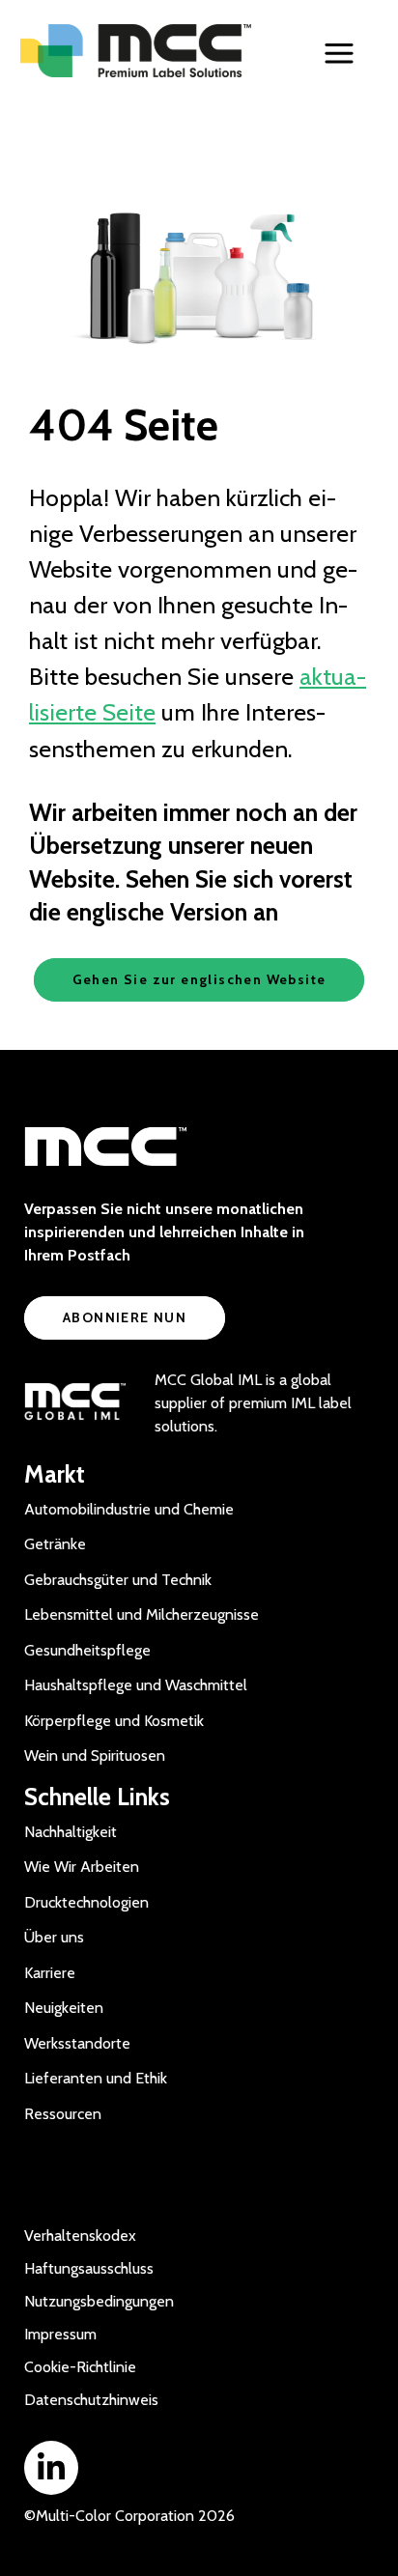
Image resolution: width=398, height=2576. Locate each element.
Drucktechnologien (86, 1902)
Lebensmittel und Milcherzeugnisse (142, 1614)
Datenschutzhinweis (91, 2400)
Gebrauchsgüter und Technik (118, 1580)
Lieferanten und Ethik (96, 2078)
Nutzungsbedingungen (99, 2301)
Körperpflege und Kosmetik (114, 1721)
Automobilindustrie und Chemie (129, 1509)
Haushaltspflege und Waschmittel (136, 1685)
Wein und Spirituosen (95, 1755)
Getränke (55, 1544)
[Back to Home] (137, 51)
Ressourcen (63, 2114)
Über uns (54, 1937)
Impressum (60, 2334)
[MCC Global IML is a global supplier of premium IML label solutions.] (75, 1403)
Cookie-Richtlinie (80, 2367)
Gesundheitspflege (87, 1650)
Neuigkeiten (64, 2008)
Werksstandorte (77, 2043)
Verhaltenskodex (80, 2236)
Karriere (50, 1973)
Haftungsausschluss (89, 2268)
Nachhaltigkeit (71, 1832)
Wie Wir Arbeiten (82, 1867)
